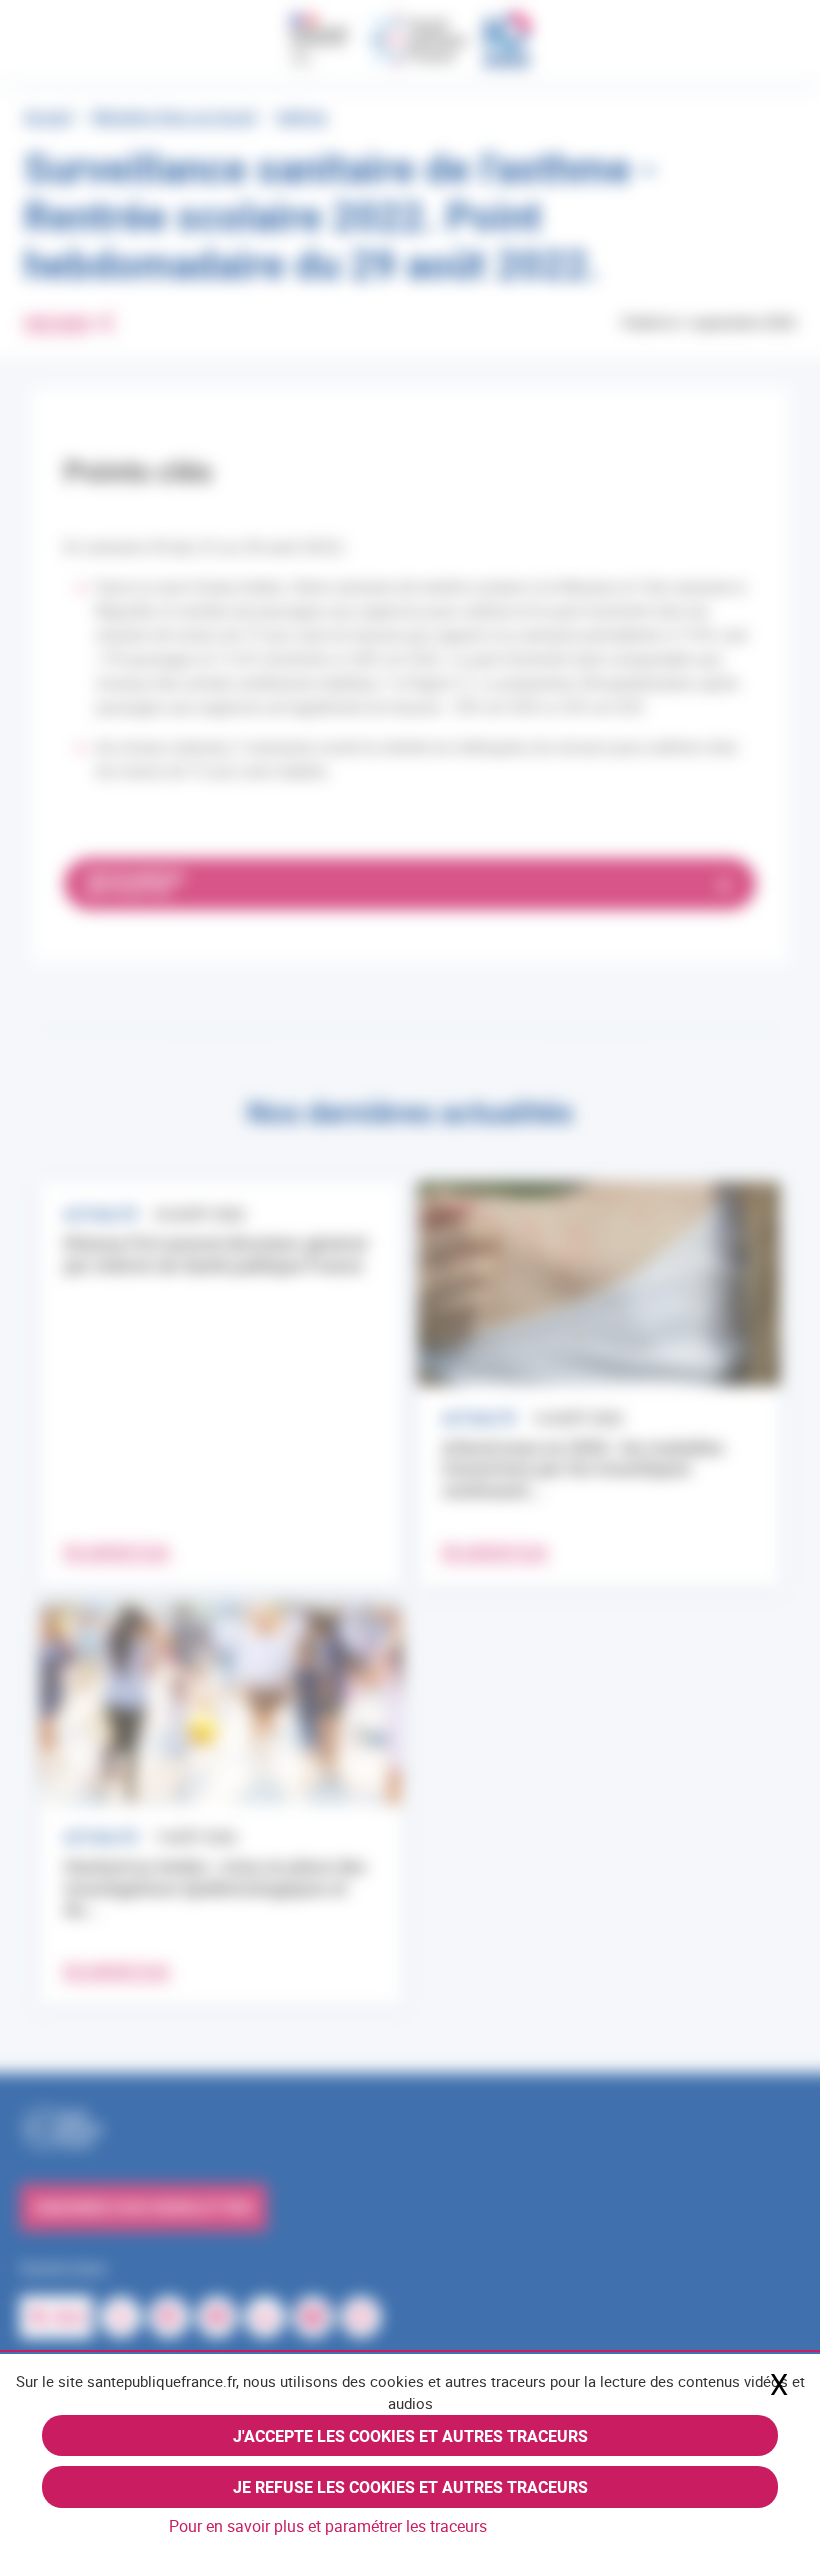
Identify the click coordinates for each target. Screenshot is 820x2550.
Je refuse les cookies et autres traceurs (410, 2487)
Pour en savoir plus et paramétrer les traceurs (328, 2526)
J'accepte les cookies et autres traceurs (410, 2436)
